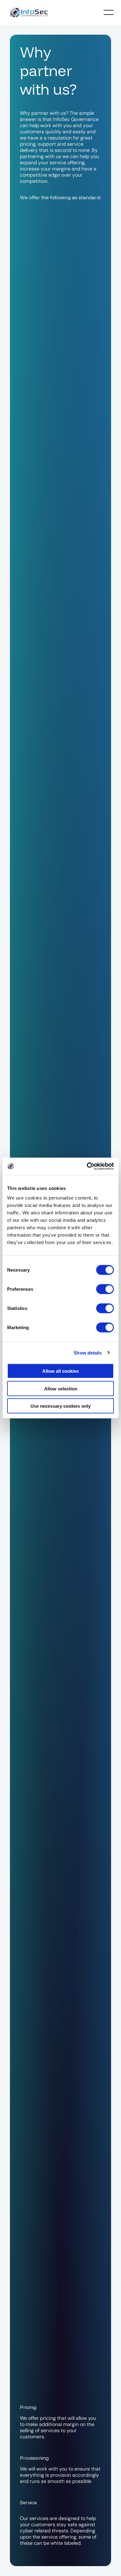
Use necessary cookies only (60, 1406)
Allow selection (61, 1388)
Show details (88, 1352)
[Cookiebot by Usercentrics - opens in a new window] (87, 1166)
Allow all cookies (60, 1371)
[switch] (105, 1289)
